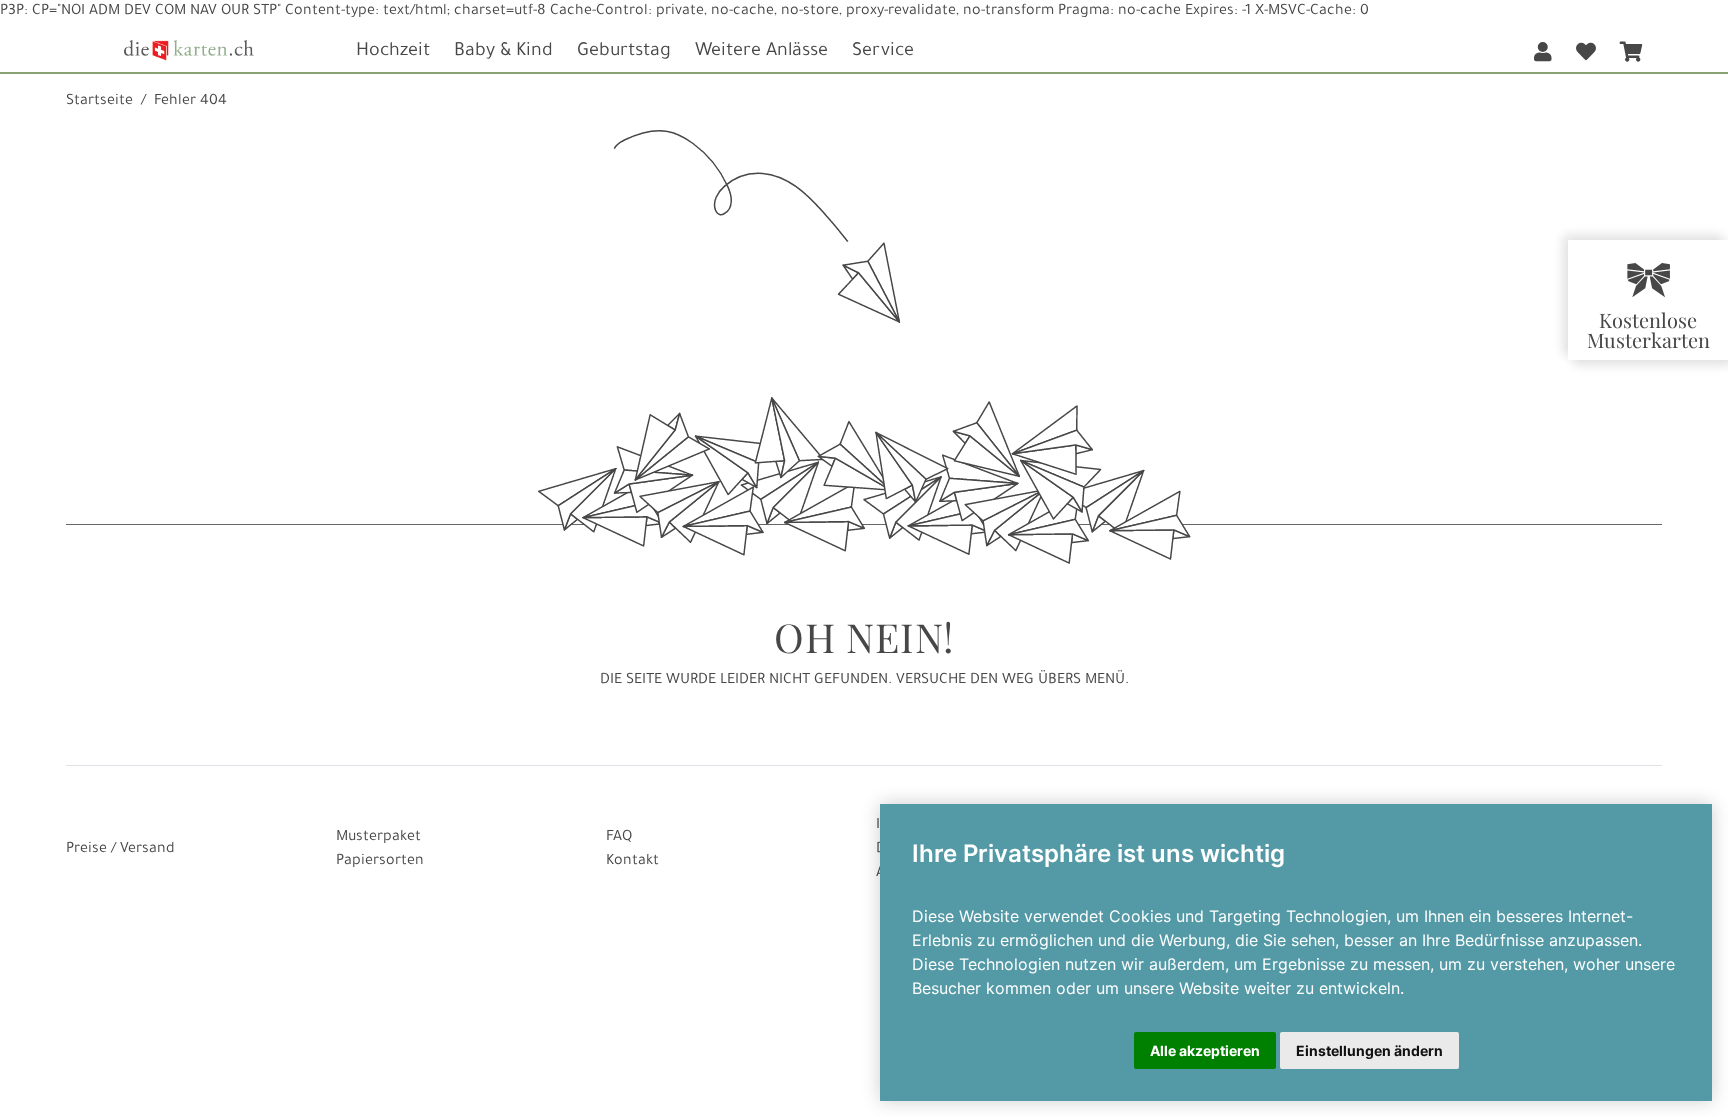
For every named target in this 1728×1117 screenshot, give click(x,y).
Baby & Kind (503, 52)
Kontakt (632, 862)
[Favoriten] (1586, 48)
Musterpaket (378, 838)
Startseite (99, 102)
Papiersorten (380, 862)
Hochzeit (393, 52)
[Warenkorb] (1631, 48)
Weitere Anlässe (761, 52)
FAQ (619, 838)
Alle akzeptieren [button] (1205, 1050)
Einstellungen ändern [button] (1369, 1050)
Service (883, 52)
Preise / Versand (120, 850)
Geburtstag (624, 52)
